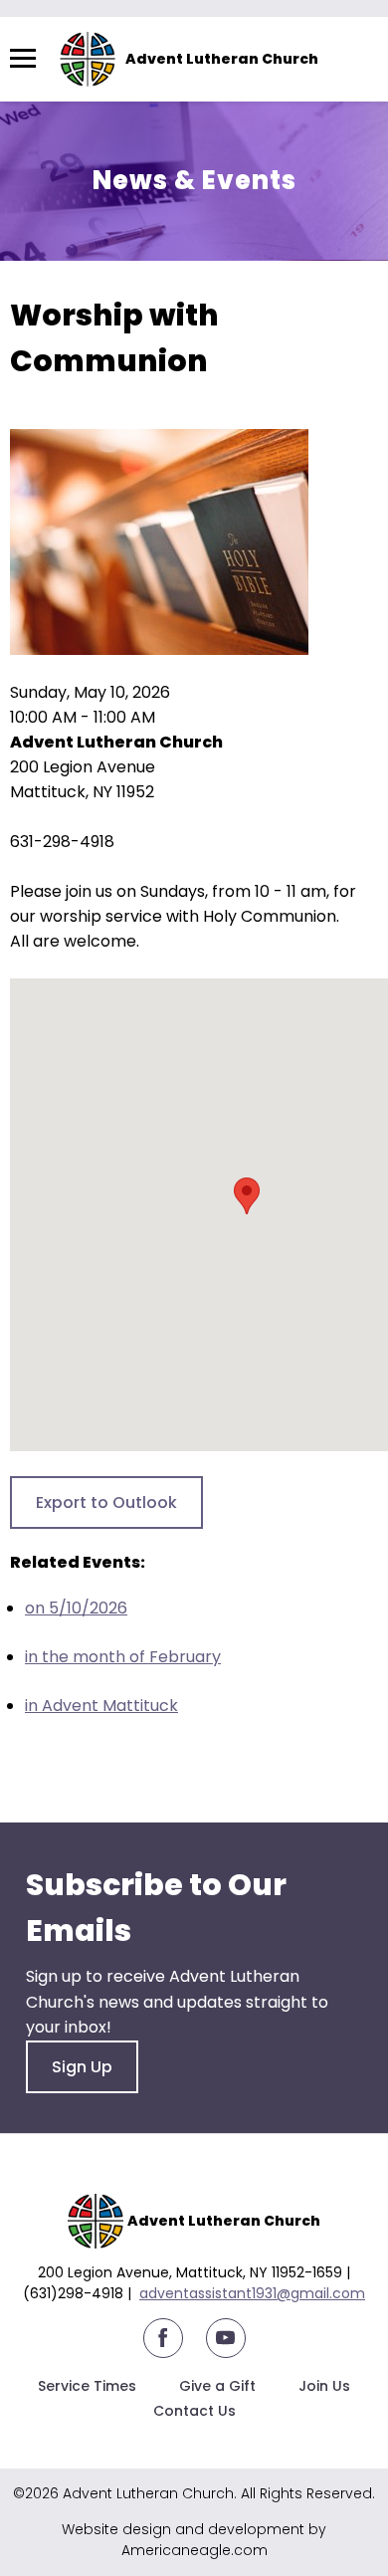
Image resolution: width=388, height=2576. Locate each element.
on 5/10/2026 (76, 1608)
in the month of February (123, 1657)
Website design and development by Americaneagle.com (194, 2540)
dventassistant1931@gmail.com (257, 2293)
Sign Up (82, 2067)
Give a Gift (217, 2386)
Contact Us (194, 2411)
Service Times (87, 2386)
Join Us (324, 2386)
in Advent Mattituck (101, 1706)
